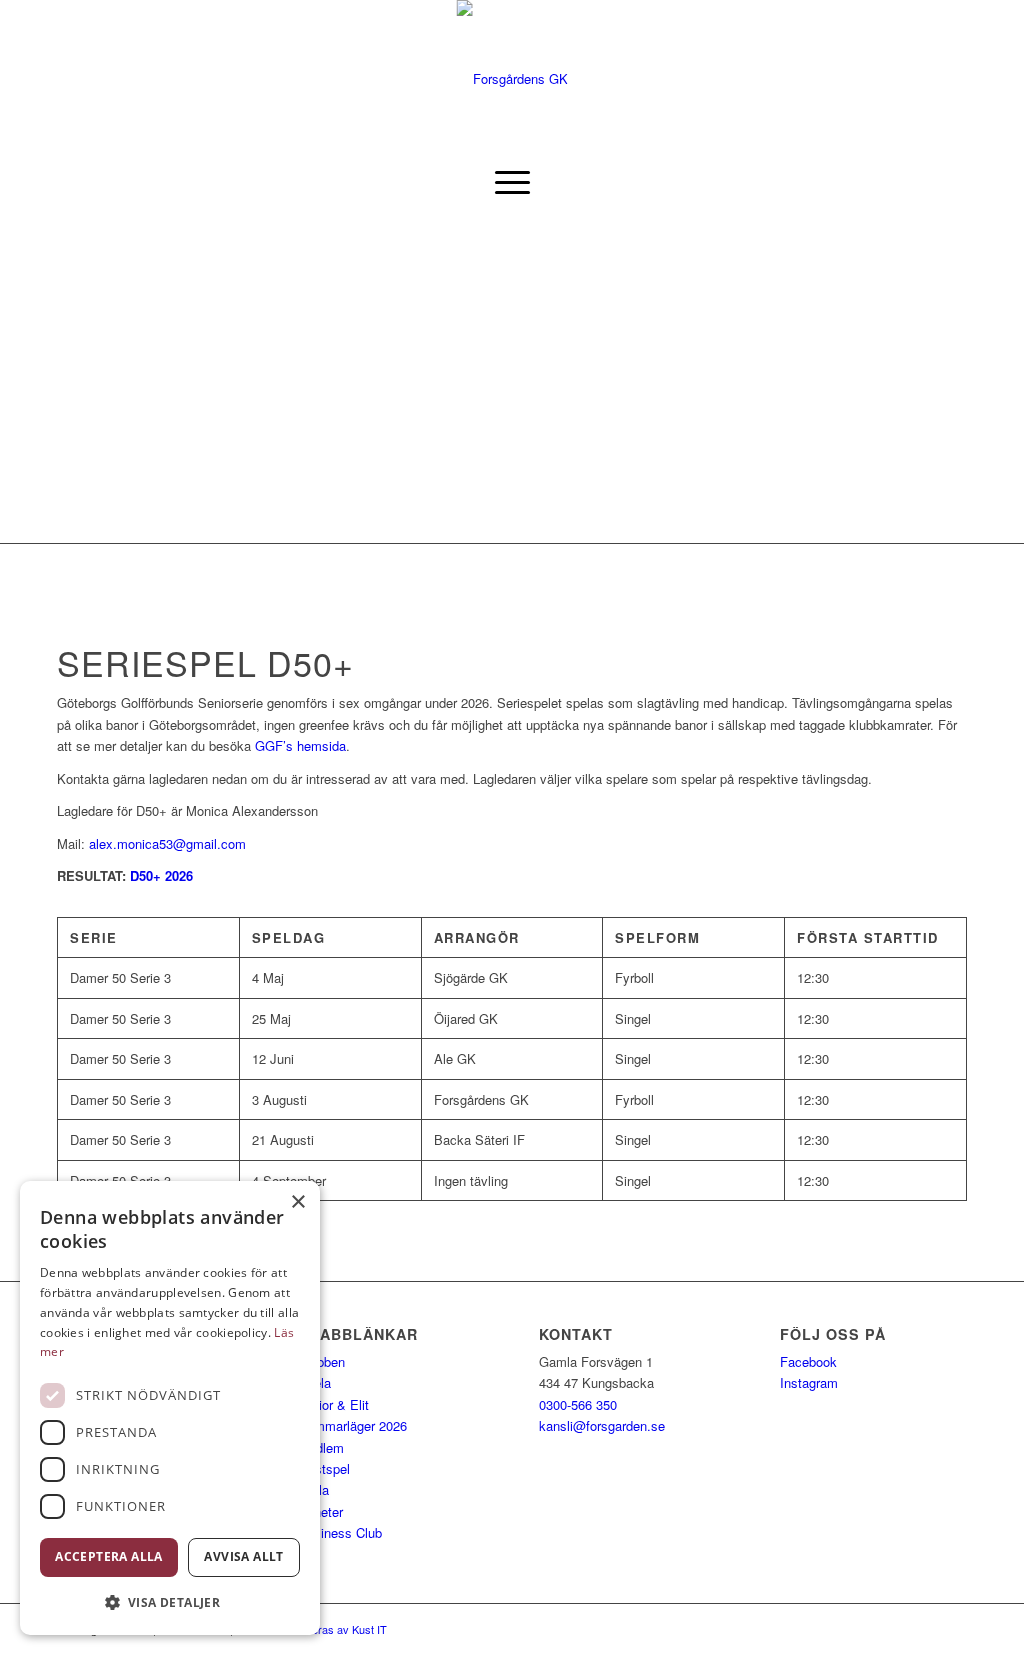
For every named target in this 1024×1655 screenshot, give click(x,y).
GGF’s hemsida (300, 745)
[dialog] (170, 1408)
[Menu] (512, 182)
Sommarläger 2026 (352, 1425)
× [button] (297, 1202)
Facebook (808, 1361)
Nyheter (320, 1511)
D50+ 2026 (161, 875)
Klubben (321, 1361)
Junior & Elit (333, 1404)
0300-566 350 (578, 1404)
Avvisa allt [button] (243, 1556)
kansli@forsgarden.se (602, 1425)
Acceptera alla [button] (109, 1556)
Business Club (340, 1532)
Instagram (809, 1382)
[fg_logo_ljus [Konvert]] (512, 78)
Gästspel (324, 1468)
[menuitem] (512, 182)
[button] (170, 1602)
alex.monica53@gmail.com (167, 843)
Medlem (321, 1447)
